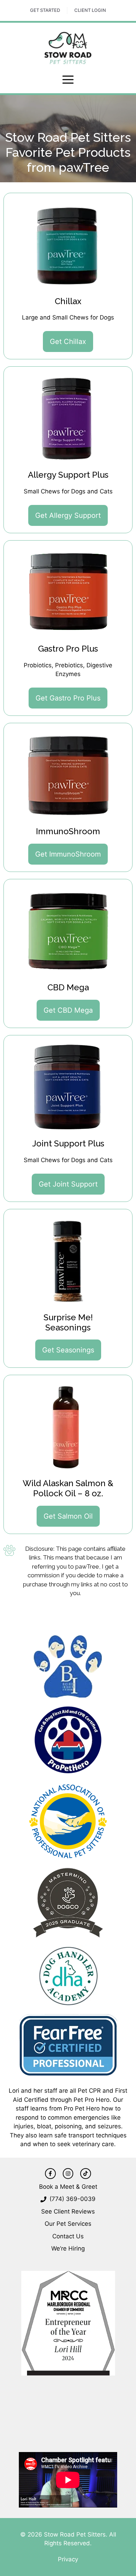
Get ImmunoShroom (68, 854)
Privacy (68, 2559)
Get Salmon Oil (68, 1516)
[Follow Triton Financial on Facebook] (50, 2173)
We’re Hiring (68, 2248)
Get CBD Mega (68, 1010)
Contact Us (68, 2236)
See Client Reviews (68, 2211)
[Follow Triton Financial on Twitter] (85, 2173)
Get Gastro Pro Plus (68, 698)
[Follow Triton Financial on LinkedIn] (68, 2173)
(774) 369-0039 (73, 2199)
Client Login (90, 10)
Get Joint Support (68, 1184)
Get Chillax (68, 342)
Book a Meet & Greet (68, 2187)
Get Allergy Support (68, 515)
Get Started (45, 10)
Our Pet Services (68, 2224)
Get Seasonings (68, 1350)
